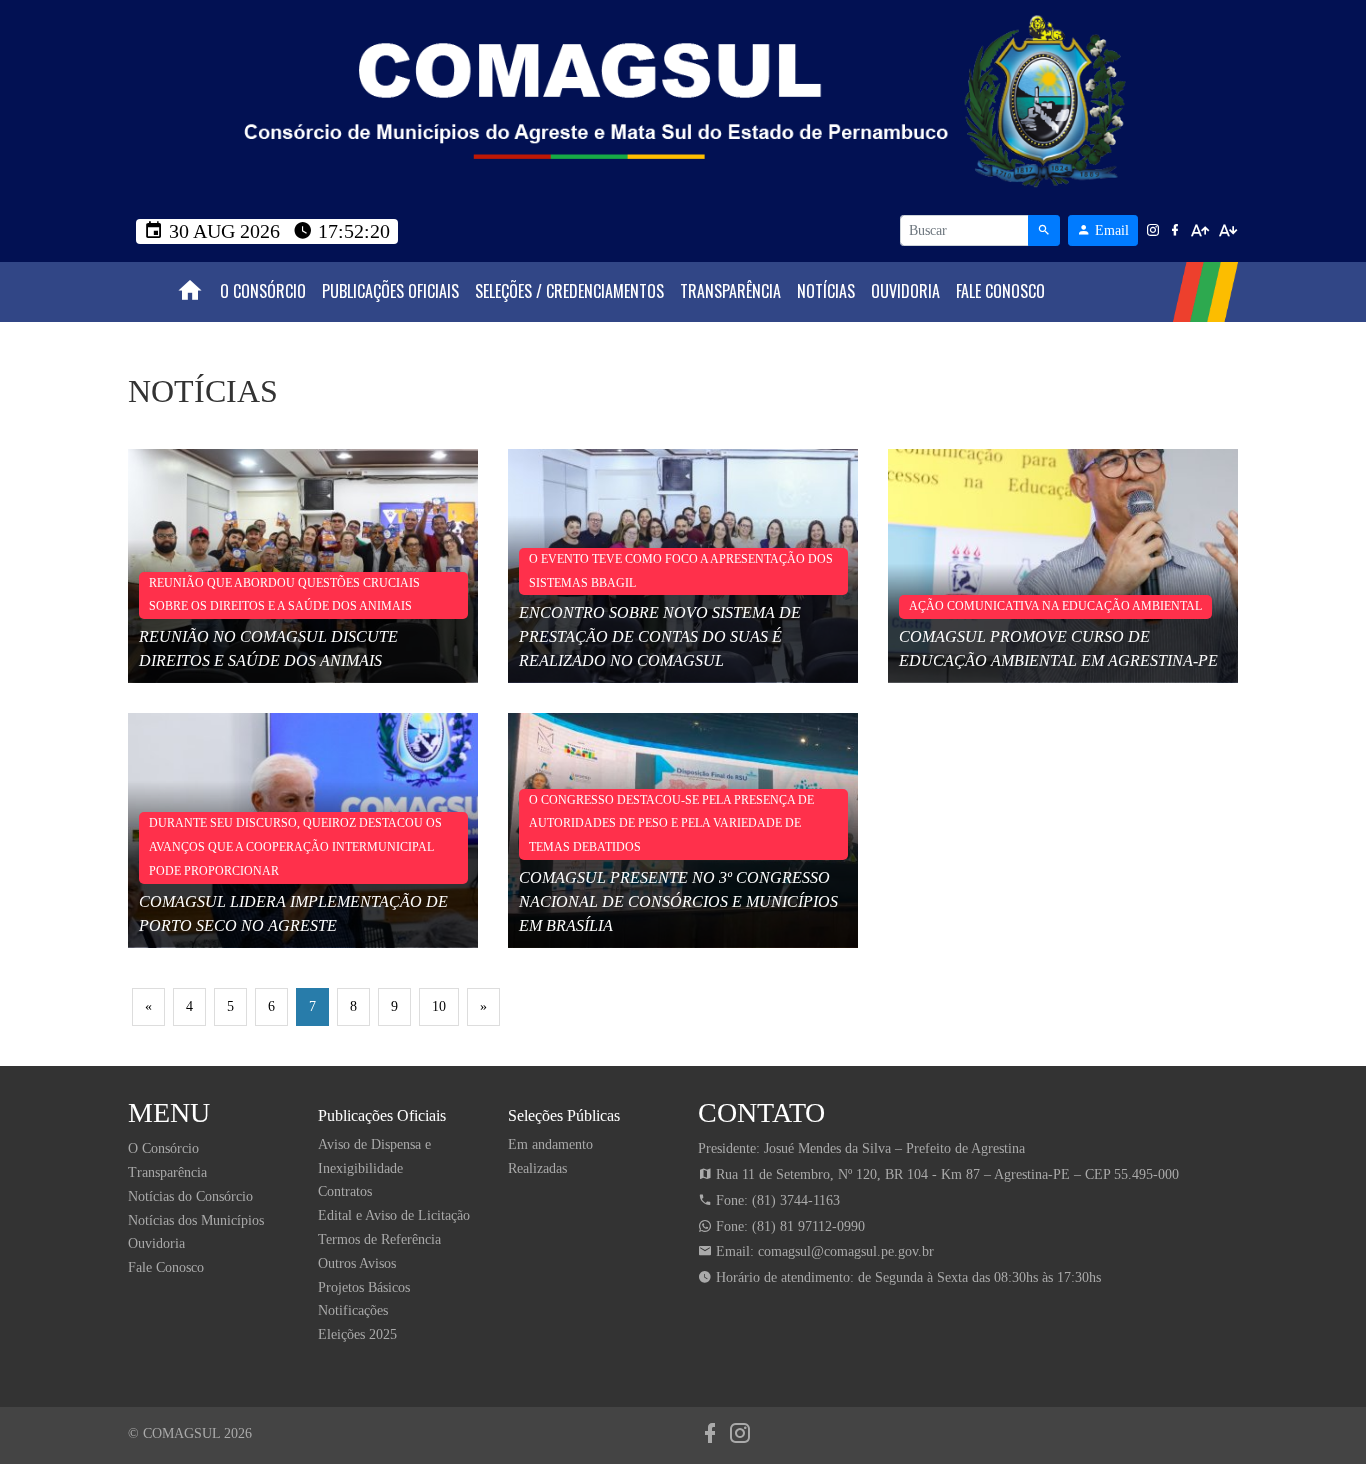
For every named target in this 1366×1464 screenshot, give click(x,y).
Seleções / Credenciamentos (569, 291)
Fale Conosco (1000, 291)
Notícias (826, 291)
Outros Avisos (357, 1263)
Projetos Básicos (364, 1287)
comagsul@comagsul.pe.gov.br (846, 1251)
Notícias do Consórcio (190, 1196)
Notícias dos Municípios (196, 1220)
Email (1110, 230)
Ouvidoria (905, 291)
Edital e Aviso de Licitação (394, 1215)
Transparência (730, 291)
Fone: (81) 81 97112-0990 (788, 1226)
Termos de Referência (379, 1239)
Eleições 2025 (357, 1334)
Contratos (345, 1191)
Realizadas (537, 1168)
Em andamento (550, 1144)
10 (439, 1006)
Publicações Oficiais (390, 291)
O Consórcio (263, 291)
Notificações (353, 1310)
